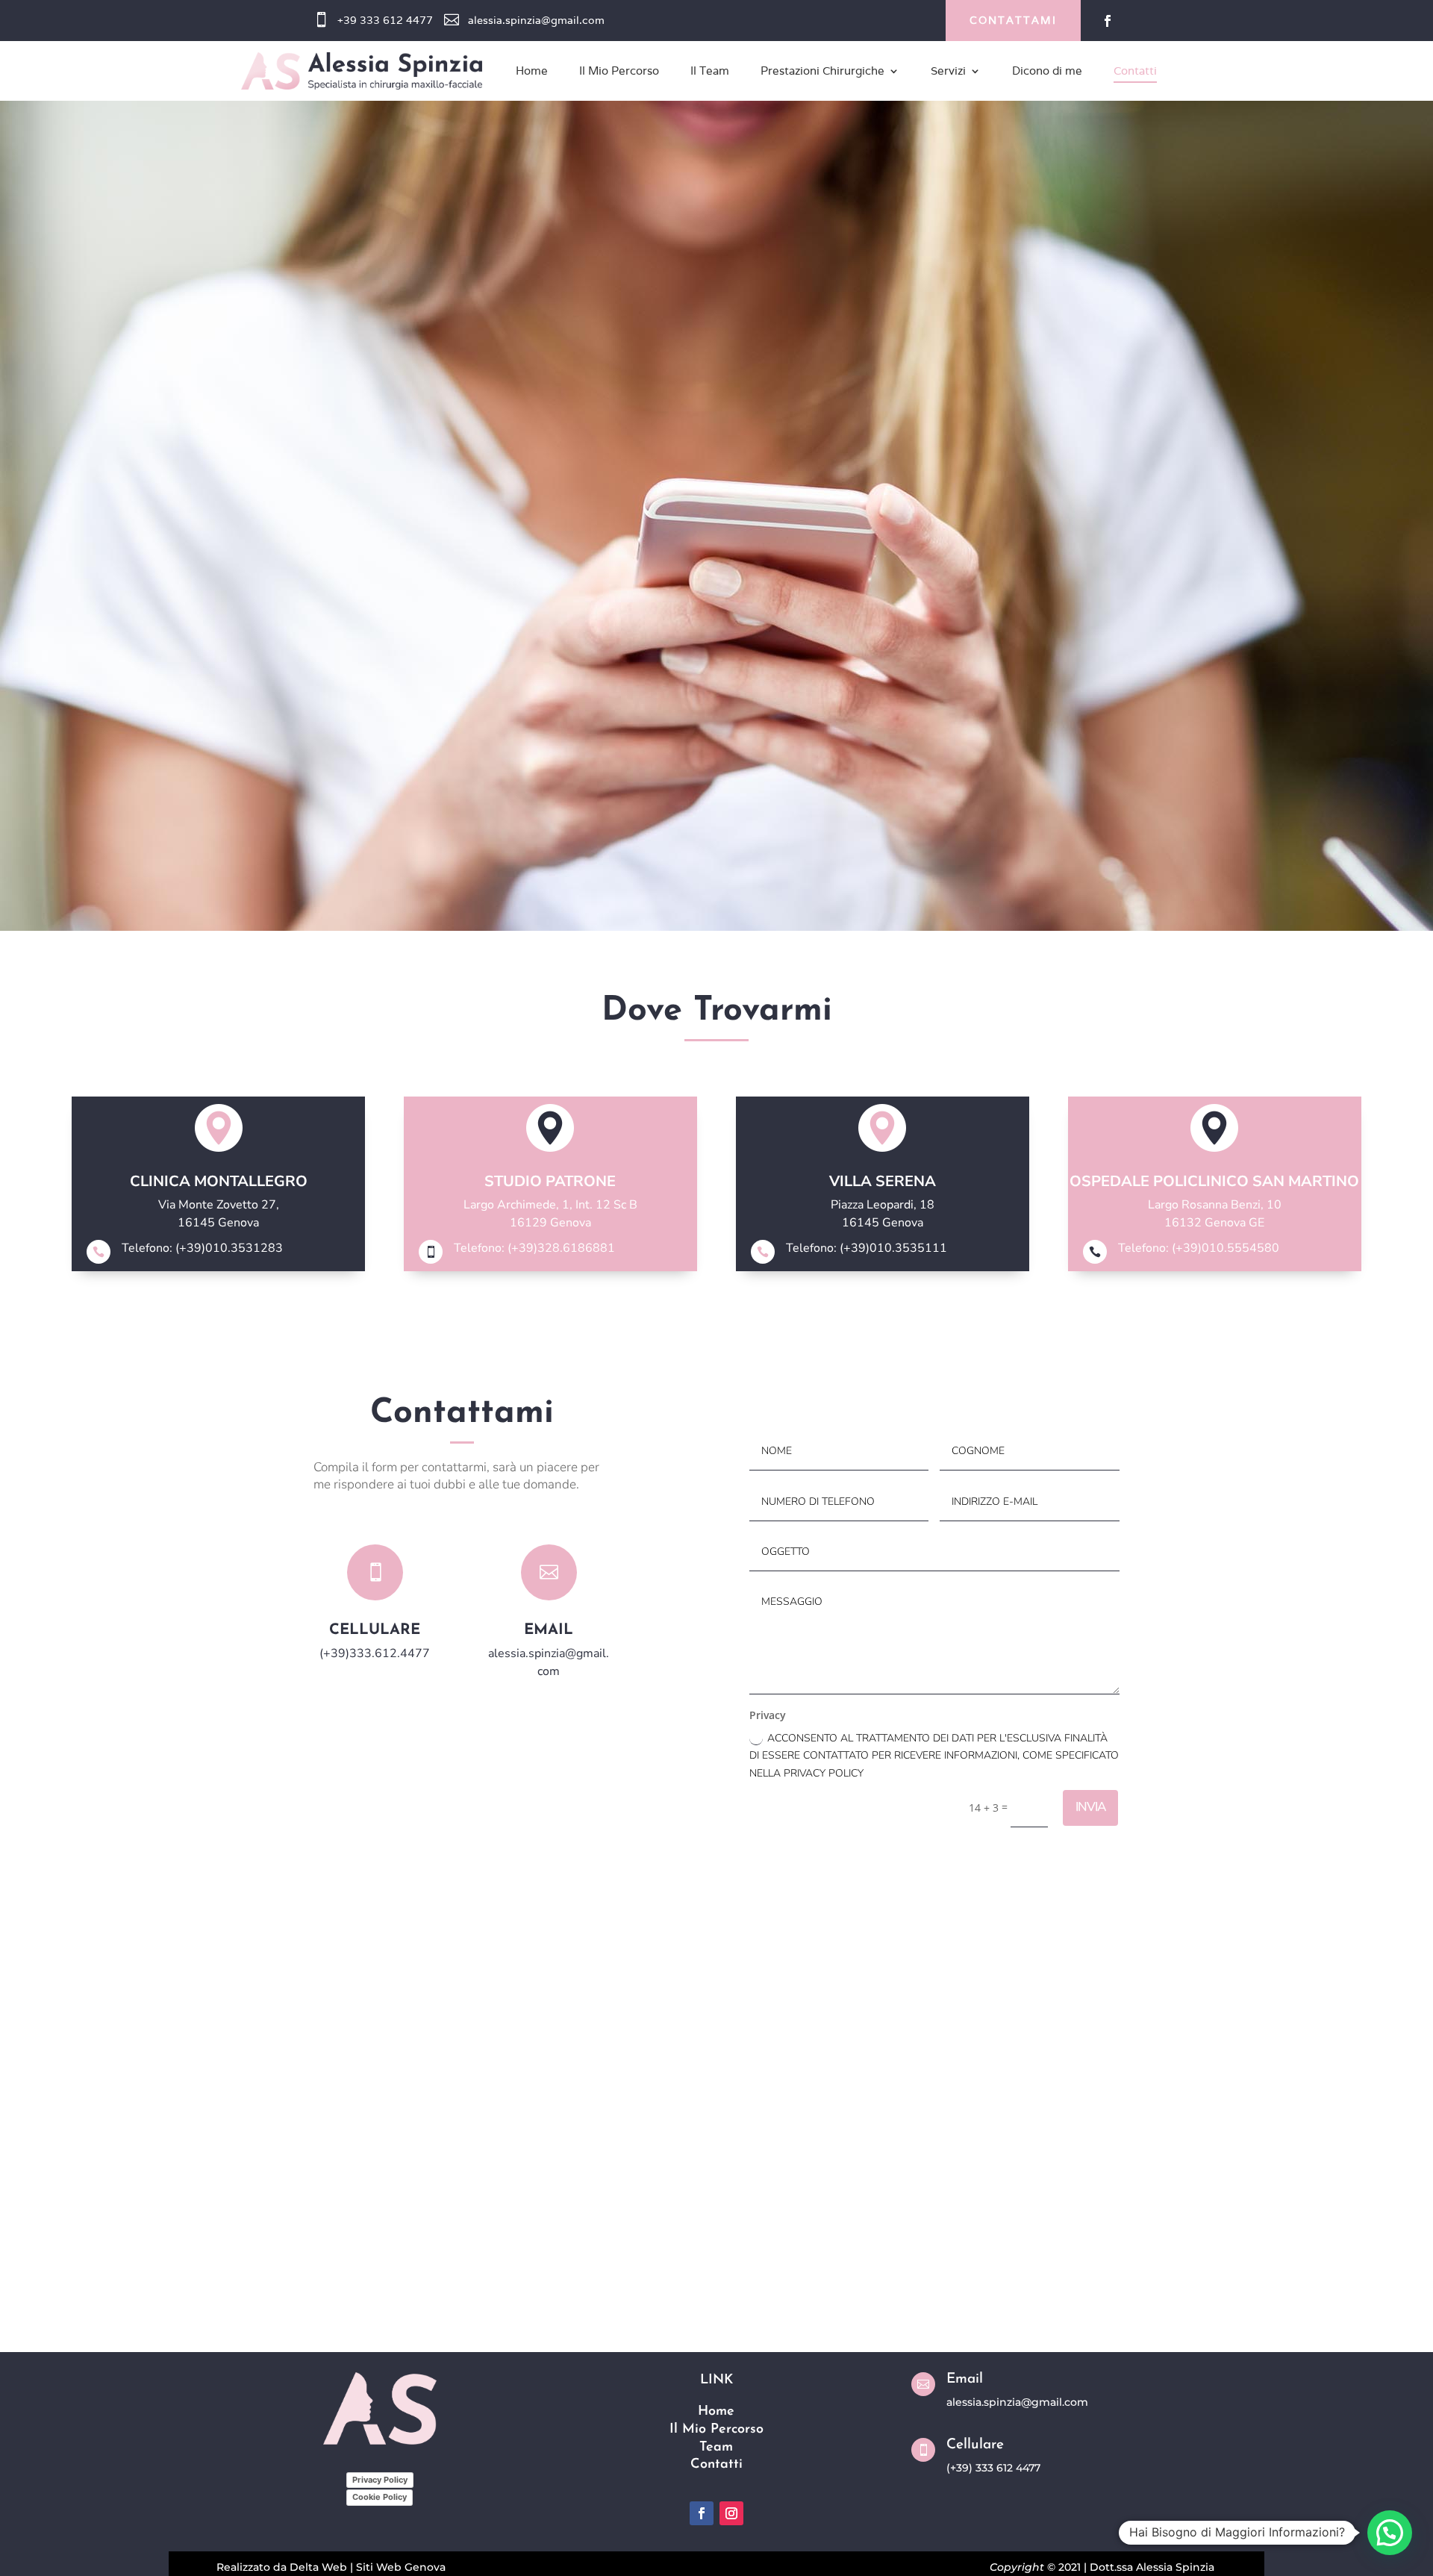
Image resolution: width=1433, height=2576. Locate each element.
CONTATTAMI (1013, 20)
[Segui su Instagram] (731, 2513)
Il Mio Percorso (716, 2430)
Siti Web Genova (401, 2567)
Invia (1090, 1807)
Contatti (716, 2465)
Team (716, 2448)
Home (716, 2412)
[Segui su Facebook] (1108, 21)
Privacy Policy (380, 2480)
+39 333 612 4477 (385, 20)
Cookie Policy (380, 2497)
